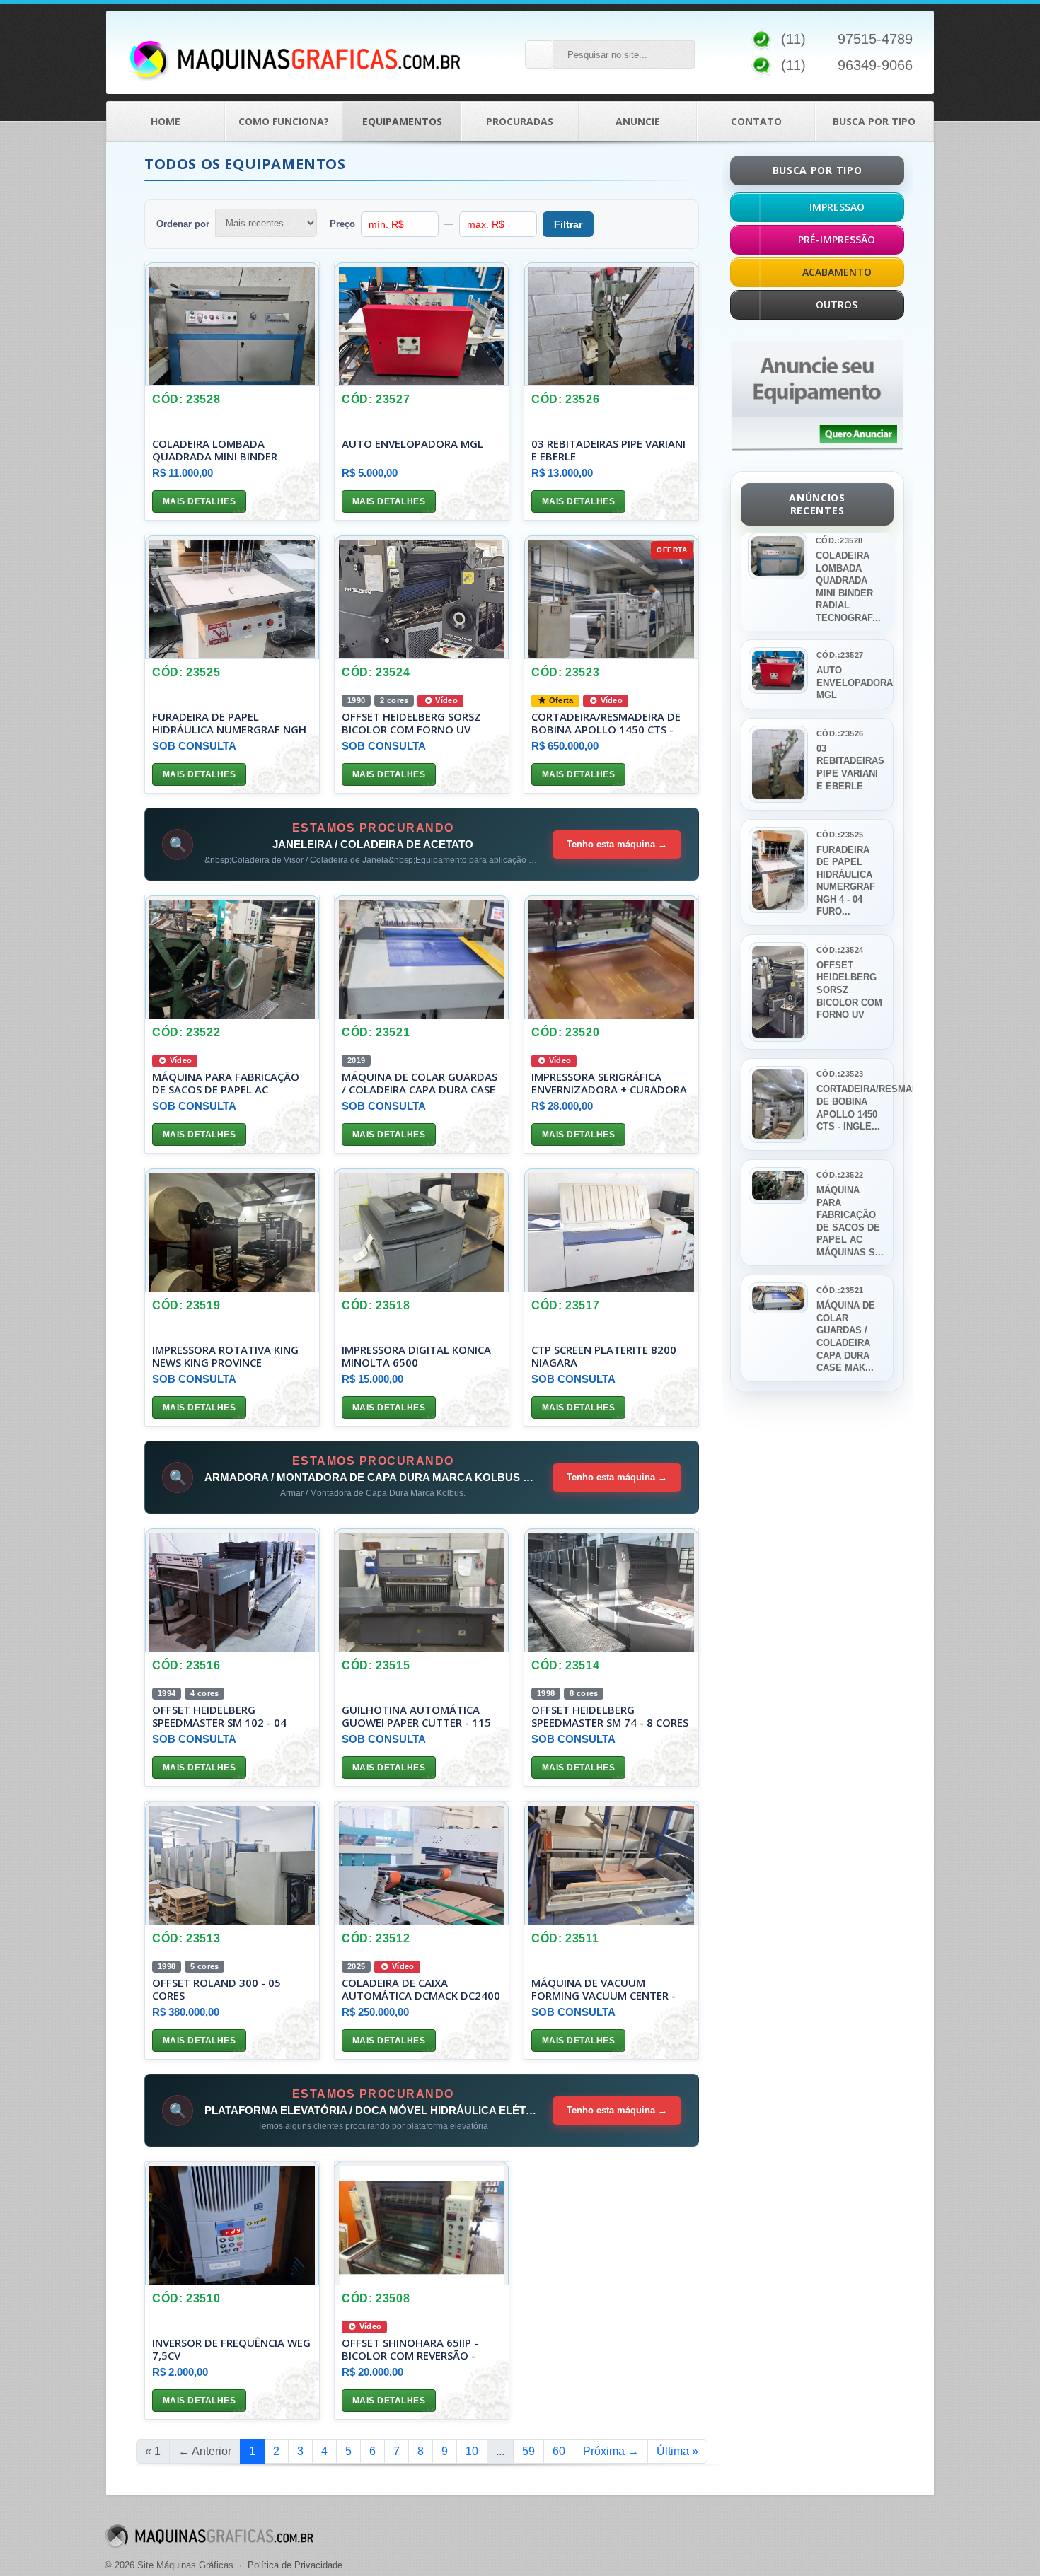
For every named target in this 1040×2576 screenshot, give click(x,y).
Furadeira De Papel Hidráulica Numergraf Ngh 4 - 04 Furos (229, 729)
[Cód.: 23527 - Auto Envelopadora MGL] (422, 324)
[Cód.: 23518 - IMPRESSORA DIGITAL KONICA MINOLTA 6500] (422, 1230)
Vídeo (445, 700)
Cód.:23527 (840, 655)
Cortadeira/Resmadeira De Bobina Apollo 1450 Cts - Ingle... (850, 1108)
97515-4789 (875, 39)
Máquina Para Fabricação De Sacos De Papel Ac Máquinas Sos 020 (226, 1089)
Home (166, 121)
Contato (756, 121)
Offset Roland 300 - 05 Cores (216, 1989)
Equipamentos (402, 121)
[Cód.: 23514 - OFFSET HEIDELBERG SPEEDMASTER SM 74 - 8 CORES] (611, 1590)
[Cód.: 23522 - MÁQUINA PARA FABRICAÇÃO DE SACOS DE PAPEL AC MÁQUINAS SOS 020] (232, 957)
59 (528, 2451)
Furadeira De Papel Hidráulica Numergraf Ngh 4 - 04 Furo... (846, 881)
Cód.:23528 (839, 540)
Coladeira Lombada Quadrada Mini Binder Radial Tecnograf (215, 456)
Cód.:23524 (840, 950)
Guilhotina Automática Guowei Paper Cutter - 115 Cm (416, 1722)
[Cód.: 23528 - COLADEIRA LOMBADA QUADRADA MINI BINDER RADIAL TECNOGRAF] (232, 324)
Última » (677, 2451)
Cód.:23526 (840, 733)
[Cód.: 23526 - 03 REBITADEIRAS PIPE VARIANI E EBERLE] (611, 324)
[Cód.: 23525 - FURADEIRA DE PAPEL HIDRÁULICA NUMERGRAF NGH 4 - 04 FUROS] (232, 597)
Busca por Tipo (874, 121)
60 (559, 2451)
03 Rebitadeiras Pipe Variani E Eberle (608, 450)
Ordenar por (183, 224)
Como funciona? (284, 121)
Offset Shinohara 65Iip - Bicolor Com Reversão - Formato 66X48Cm (410, 2355)
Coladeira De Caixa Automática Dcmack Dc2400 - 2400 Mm (421, 1995)
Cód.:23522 (840, 1175)
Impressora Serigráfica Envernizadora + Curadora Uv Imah (609, 1089)
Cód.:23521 (840, 1290)
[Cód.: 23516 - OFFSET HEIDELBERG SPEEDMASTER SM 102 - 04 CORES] (232, 1590)
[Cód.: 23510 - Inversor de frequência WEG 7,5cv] (232, 2223)
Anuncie (638, 121)
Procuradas (520, 121)
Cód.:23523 (840, 1074)
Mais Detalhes (199, 501)
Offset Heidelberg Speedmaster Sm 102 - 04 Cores (219, 1722)
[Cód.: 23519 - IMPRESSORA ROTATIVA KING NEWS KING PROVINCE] (232, 1230)
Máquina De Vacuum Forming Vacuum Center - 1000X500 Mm (603, 1995)
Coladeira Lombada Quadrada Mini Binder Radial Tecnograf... (848, 587)
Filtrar (568, 224)
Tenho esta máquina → (617, 844)
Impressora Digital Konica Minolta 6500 (416, 1356)
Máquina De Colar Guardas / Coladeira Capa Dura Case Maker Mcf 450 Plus (420, 1089)
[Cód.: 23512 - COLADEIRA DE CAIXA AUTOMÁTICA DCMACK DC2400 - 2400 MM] (422, 1863)
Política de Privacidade (295, 2565)
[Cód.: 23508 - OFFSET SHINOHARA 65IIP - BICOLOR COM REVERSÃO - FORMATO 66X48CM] (422, 2223)
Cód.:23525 (840, 835)
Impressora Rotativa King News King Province (225, 1356)
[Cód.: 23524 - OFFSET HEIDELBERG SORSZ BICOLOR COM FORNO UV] (422, 597)
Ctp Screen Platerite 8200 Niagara (604, 1356)
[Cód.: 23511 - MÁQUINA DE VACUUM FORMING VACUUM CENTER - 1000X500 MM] (611, 1863)
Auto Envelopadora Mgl (412, 443)
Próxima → (611, 2451)
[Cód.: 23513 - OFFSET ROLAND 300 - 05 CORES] (232, 1863)
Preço (342, 224)
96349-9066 (875, 65)
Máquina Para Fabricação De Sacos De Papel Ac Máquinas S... (850, 1221)
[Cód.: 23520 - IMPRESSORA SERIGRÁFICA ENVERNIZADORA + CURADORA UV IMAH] (611, 957)
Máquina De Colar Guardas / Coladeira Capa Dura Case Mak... (846, 1336)
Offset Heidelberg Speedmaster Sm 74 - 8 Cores (610, 1716)
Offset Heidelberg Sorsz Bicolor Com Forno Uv (411, 723)
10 (472, 2451)
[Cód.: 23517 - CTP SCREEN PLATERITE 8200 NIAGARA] (611, 1230)
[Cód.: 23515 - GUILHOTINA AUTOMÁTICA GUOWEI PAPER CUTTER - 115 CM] (422, 1590)
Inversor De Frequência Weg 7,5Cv (231, 2349)
